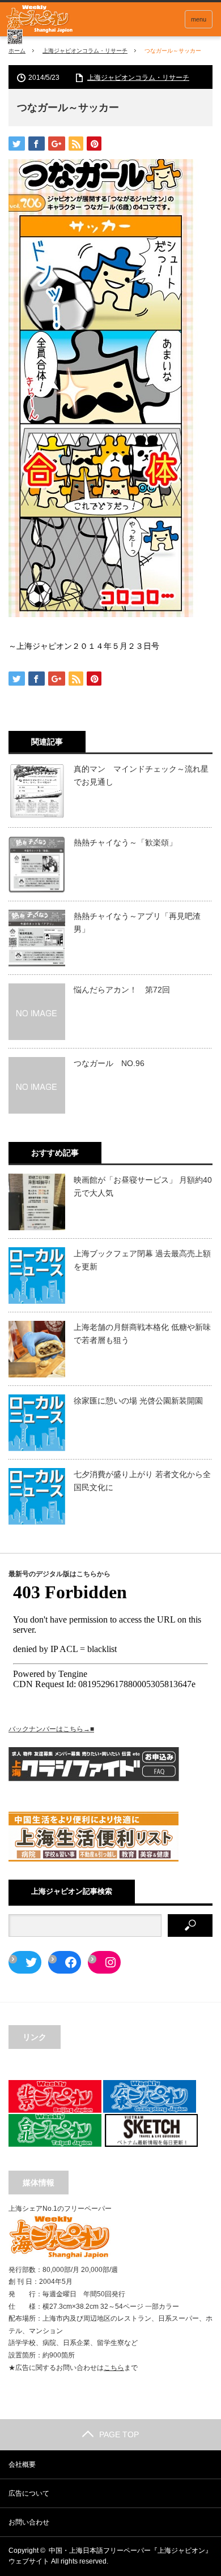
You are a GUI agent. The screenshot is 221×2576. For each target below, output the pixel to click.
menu (199, 19)
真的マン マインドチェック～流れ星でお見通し (141, 775)
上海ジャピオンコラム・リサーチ (85, 51)
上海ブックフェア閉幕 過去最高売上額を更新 (142, 1260)
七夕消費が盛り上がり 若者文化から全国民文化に (142, 1480)
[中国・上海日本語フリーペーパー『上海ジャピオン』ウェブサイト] (40, 25)
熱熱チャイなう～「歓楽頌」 (125, 842)
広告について (29, 2493)
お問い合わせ (29, 2522)
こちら (114, 2368)
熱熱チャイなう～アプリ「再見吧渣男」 (137, 922)
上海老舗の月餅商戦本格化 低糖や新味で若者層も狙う (142, 1333)
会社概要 (22, 2464)
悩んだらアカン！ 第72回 (122, 990)
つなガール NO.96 (109, 1063)
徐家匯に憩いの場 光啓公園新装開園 (138, 1401)
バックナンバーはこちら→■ (51, 1729)
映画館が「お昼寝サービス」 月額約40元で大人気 (143, 1186)
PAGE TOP (119, 2434)
